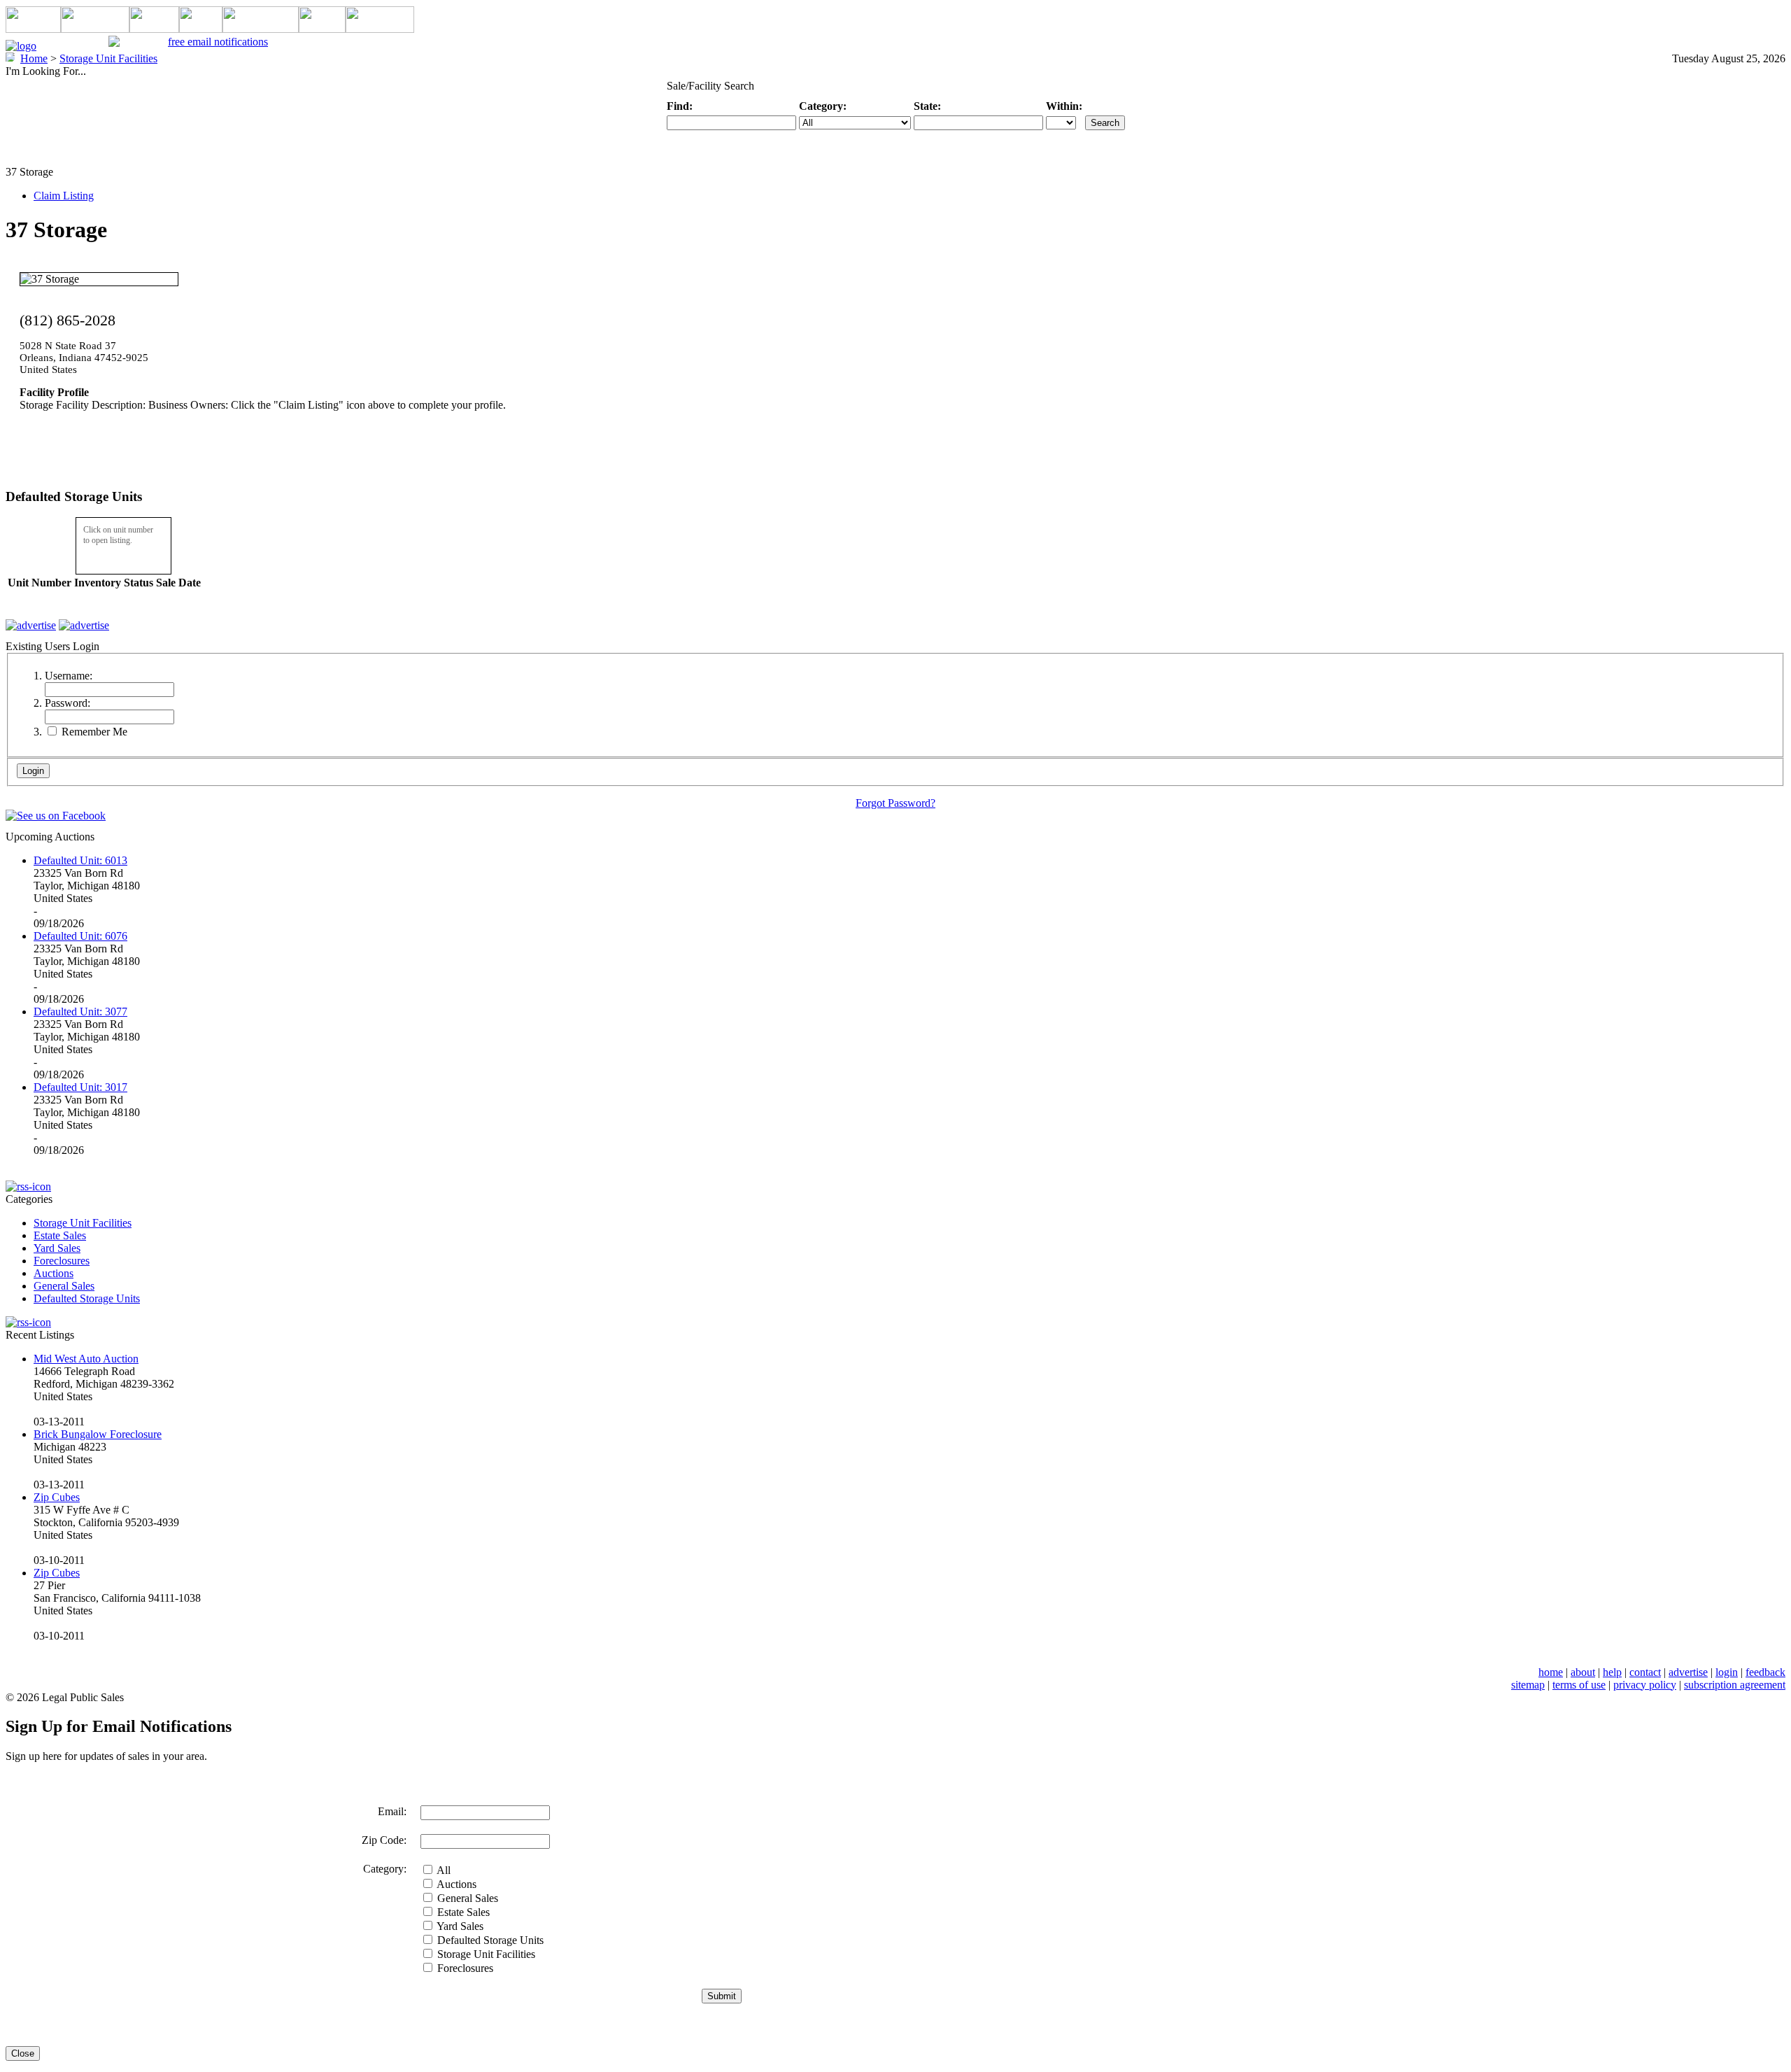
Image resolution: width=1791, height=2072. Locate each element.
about (1583, 1672)
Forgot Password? (895, 803)
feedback (1765, 1672)
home (1551, 1672)
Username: (69, 676)
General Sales (64, 1286)
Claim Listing (64, 196)
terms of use (1579, 1685)
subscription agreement (1735, 1685)
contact (1645, 1672)
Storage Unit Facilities (83, 1223)
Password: (68, 703)
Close (23, 2053)
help (1612, 1672)
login (1727, 1672)
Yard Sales (57, 1248)
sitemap (1528, 1685)
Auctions (54, 1273)
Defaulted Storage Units (87, 1298)
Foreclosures (62, 1261)
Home (34, 58)
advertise (1688, 1672)
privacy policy (1645, 1685)
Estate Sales (60, 1235)
